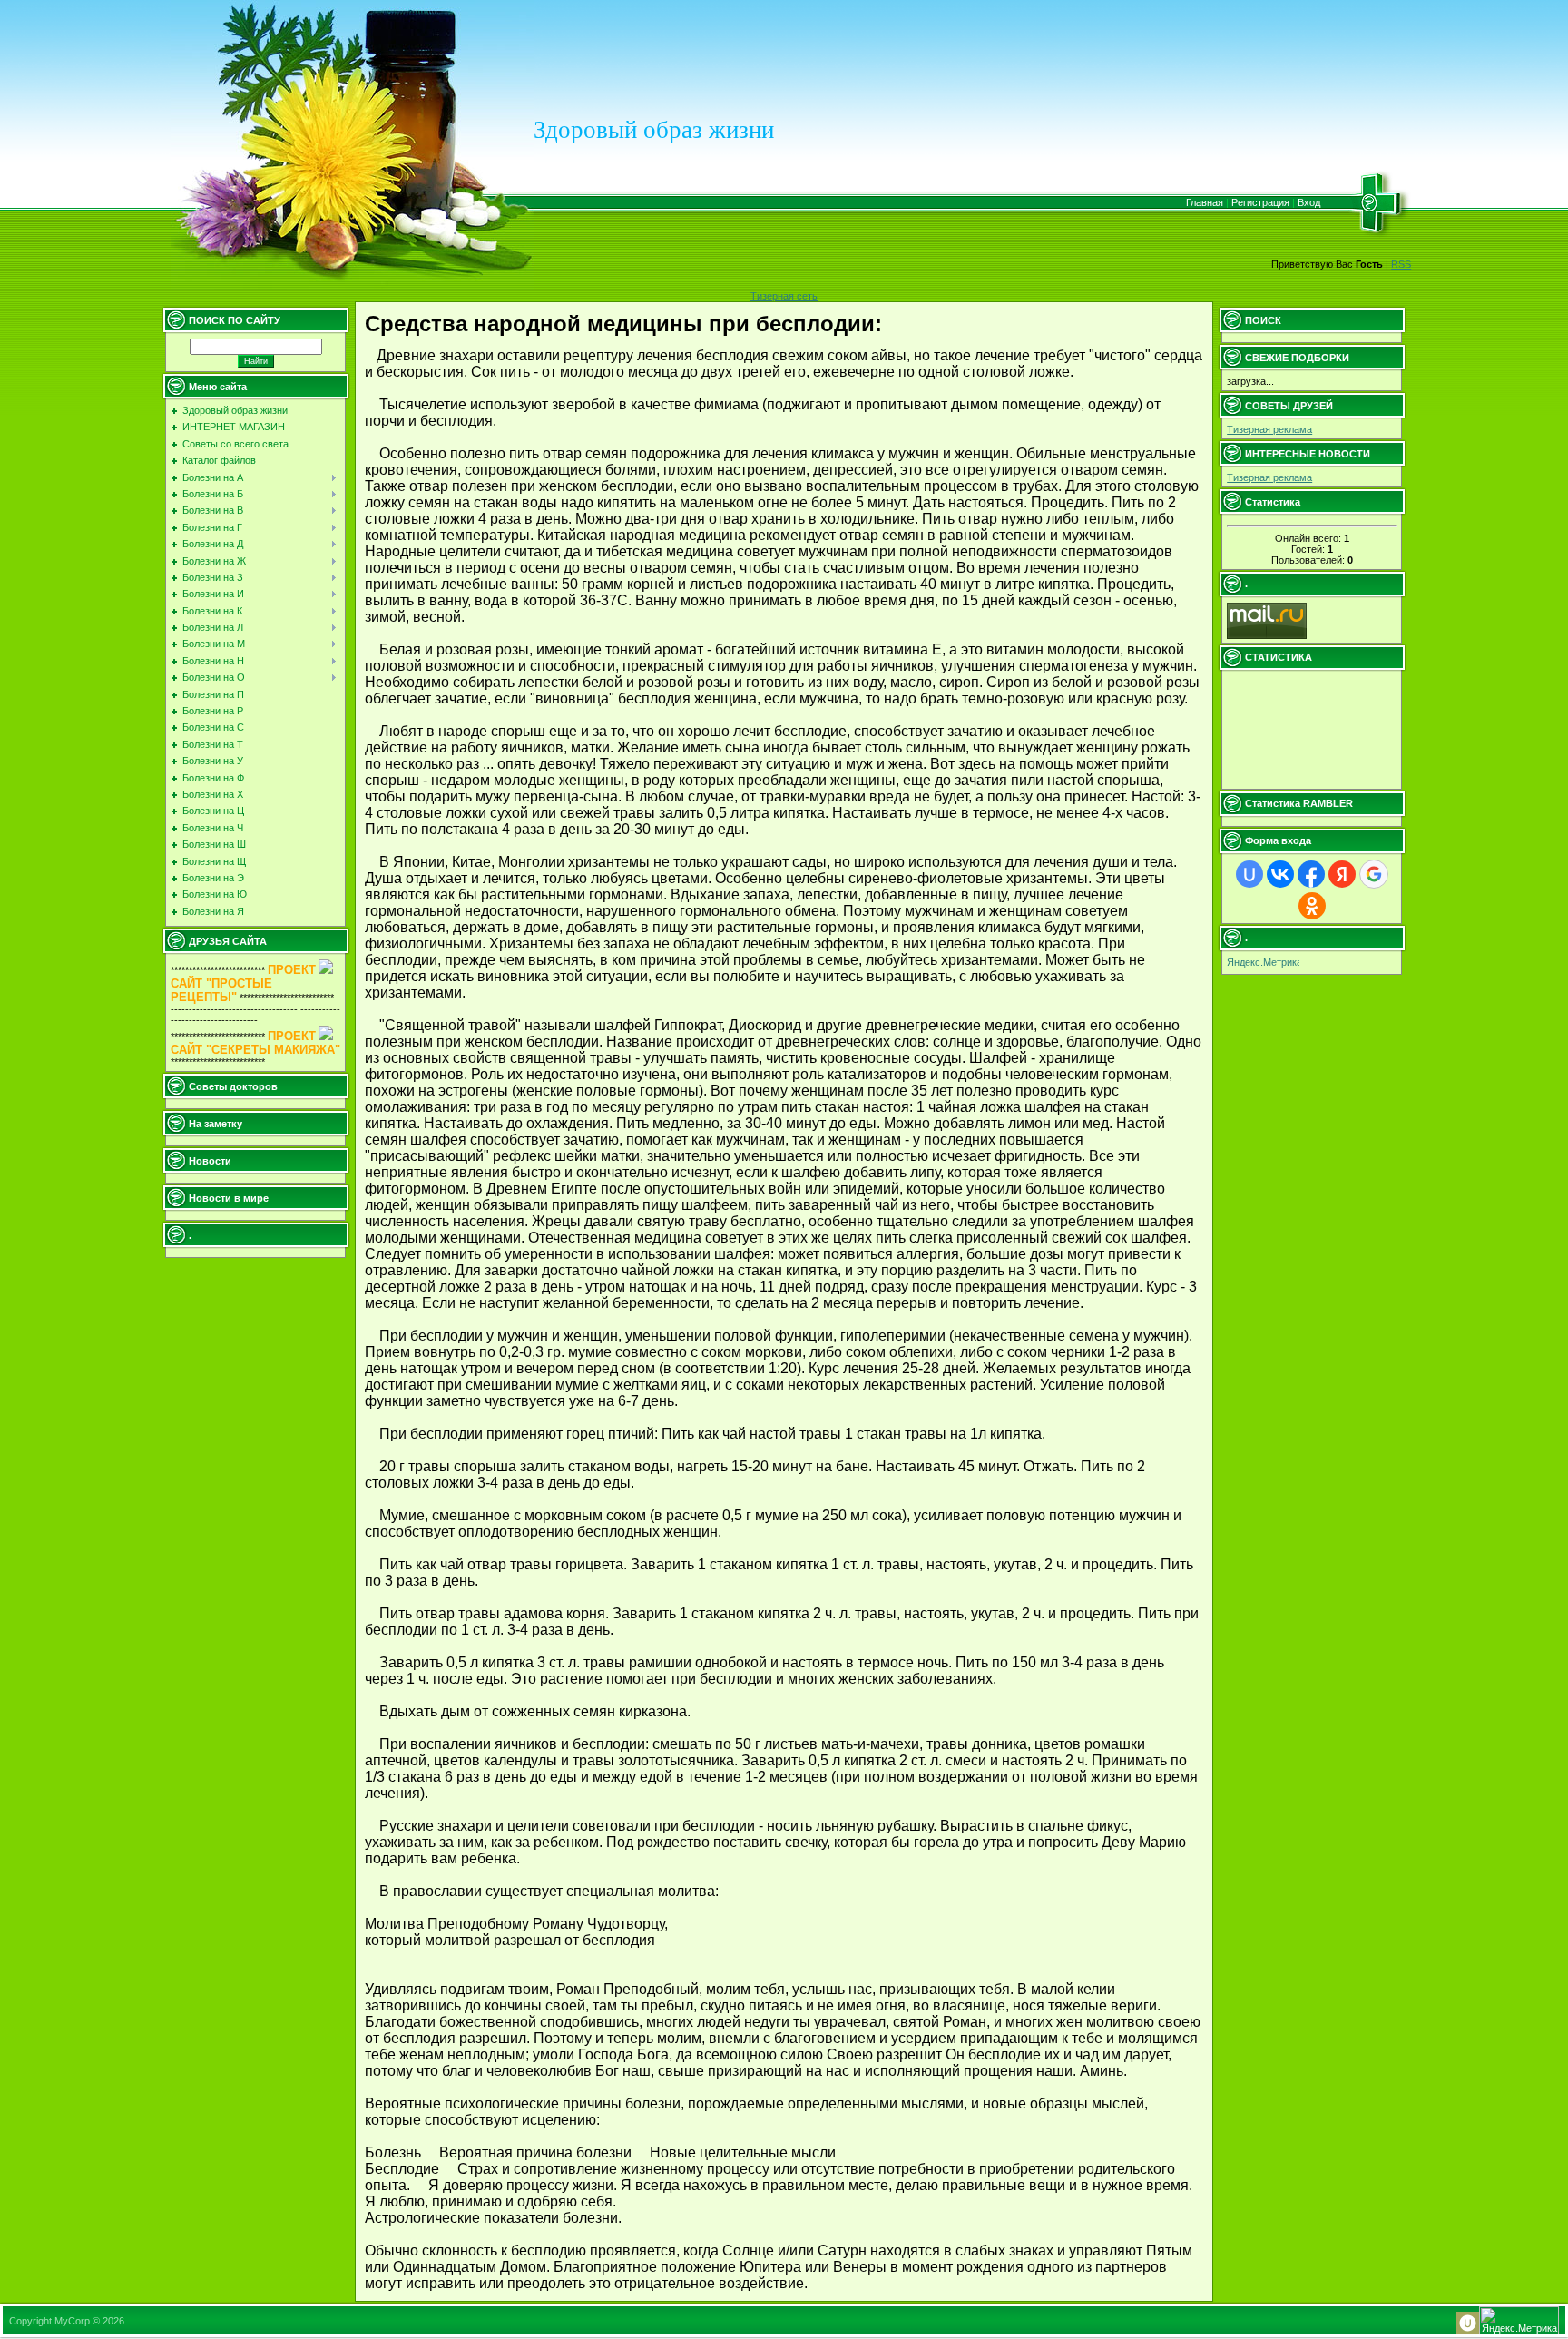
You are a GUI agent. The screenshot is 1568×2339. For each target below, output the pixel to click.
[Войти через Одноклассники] (1312, 906)
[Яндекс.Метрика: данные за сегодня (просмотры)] (1263, 963)
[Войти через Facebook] (1311, 874)
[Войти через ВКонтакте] (1280, 874)
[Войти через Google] (1374, 874)
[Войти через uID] (1249, 874)
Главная (1205, 202)
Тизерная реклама (1269, 429)
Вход (1309, 202)
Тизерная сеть (784, 296)
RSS (1401, 264)
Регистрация (1260, 202)
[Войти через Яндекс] (1342, 874)
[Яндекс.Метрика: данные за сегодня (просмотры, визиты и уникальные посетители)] (1519, 2320)
